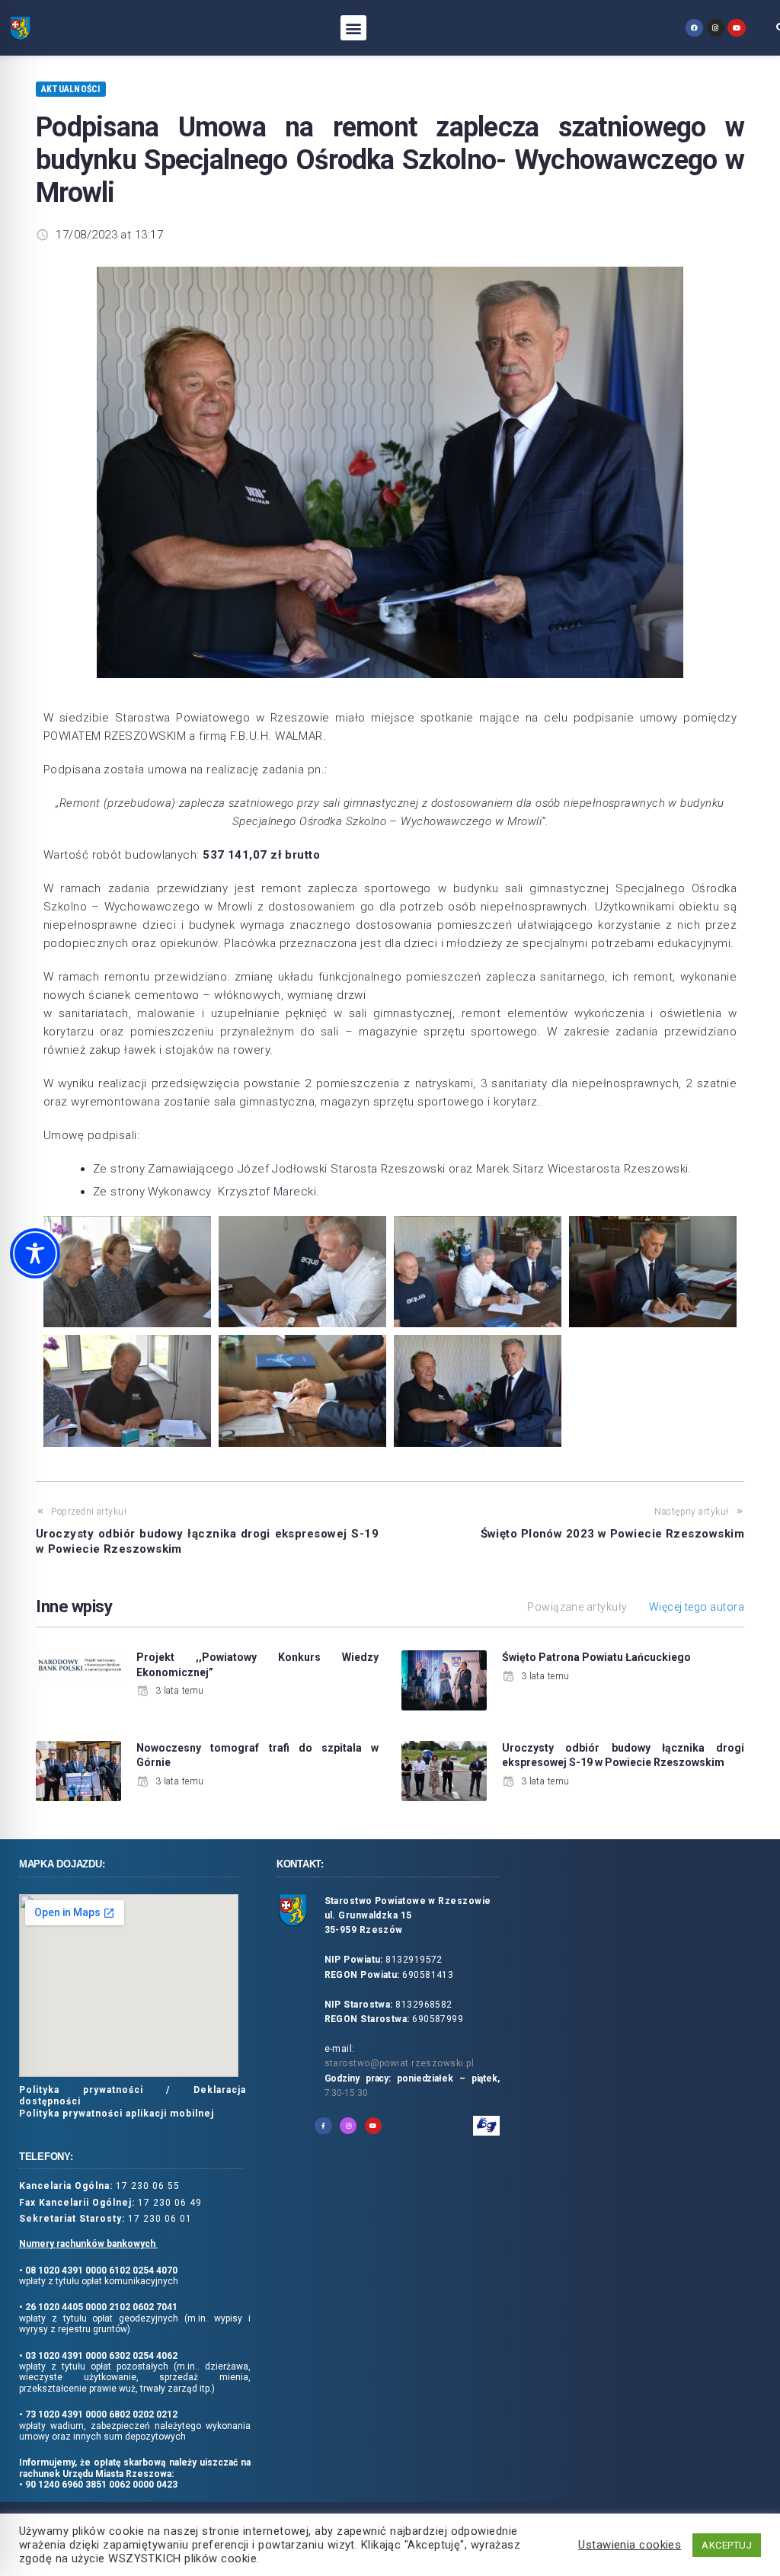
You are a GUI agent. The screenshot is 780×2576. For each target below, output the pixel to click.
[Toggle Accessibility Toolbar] (35, 1253)
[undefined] (694, 28)
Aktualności (71, 89)
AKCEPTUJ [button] (727, 2545)
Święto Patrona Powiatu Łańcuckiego (596, 1657)
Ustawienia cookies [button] (630, 2545)
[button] (353, 28)
